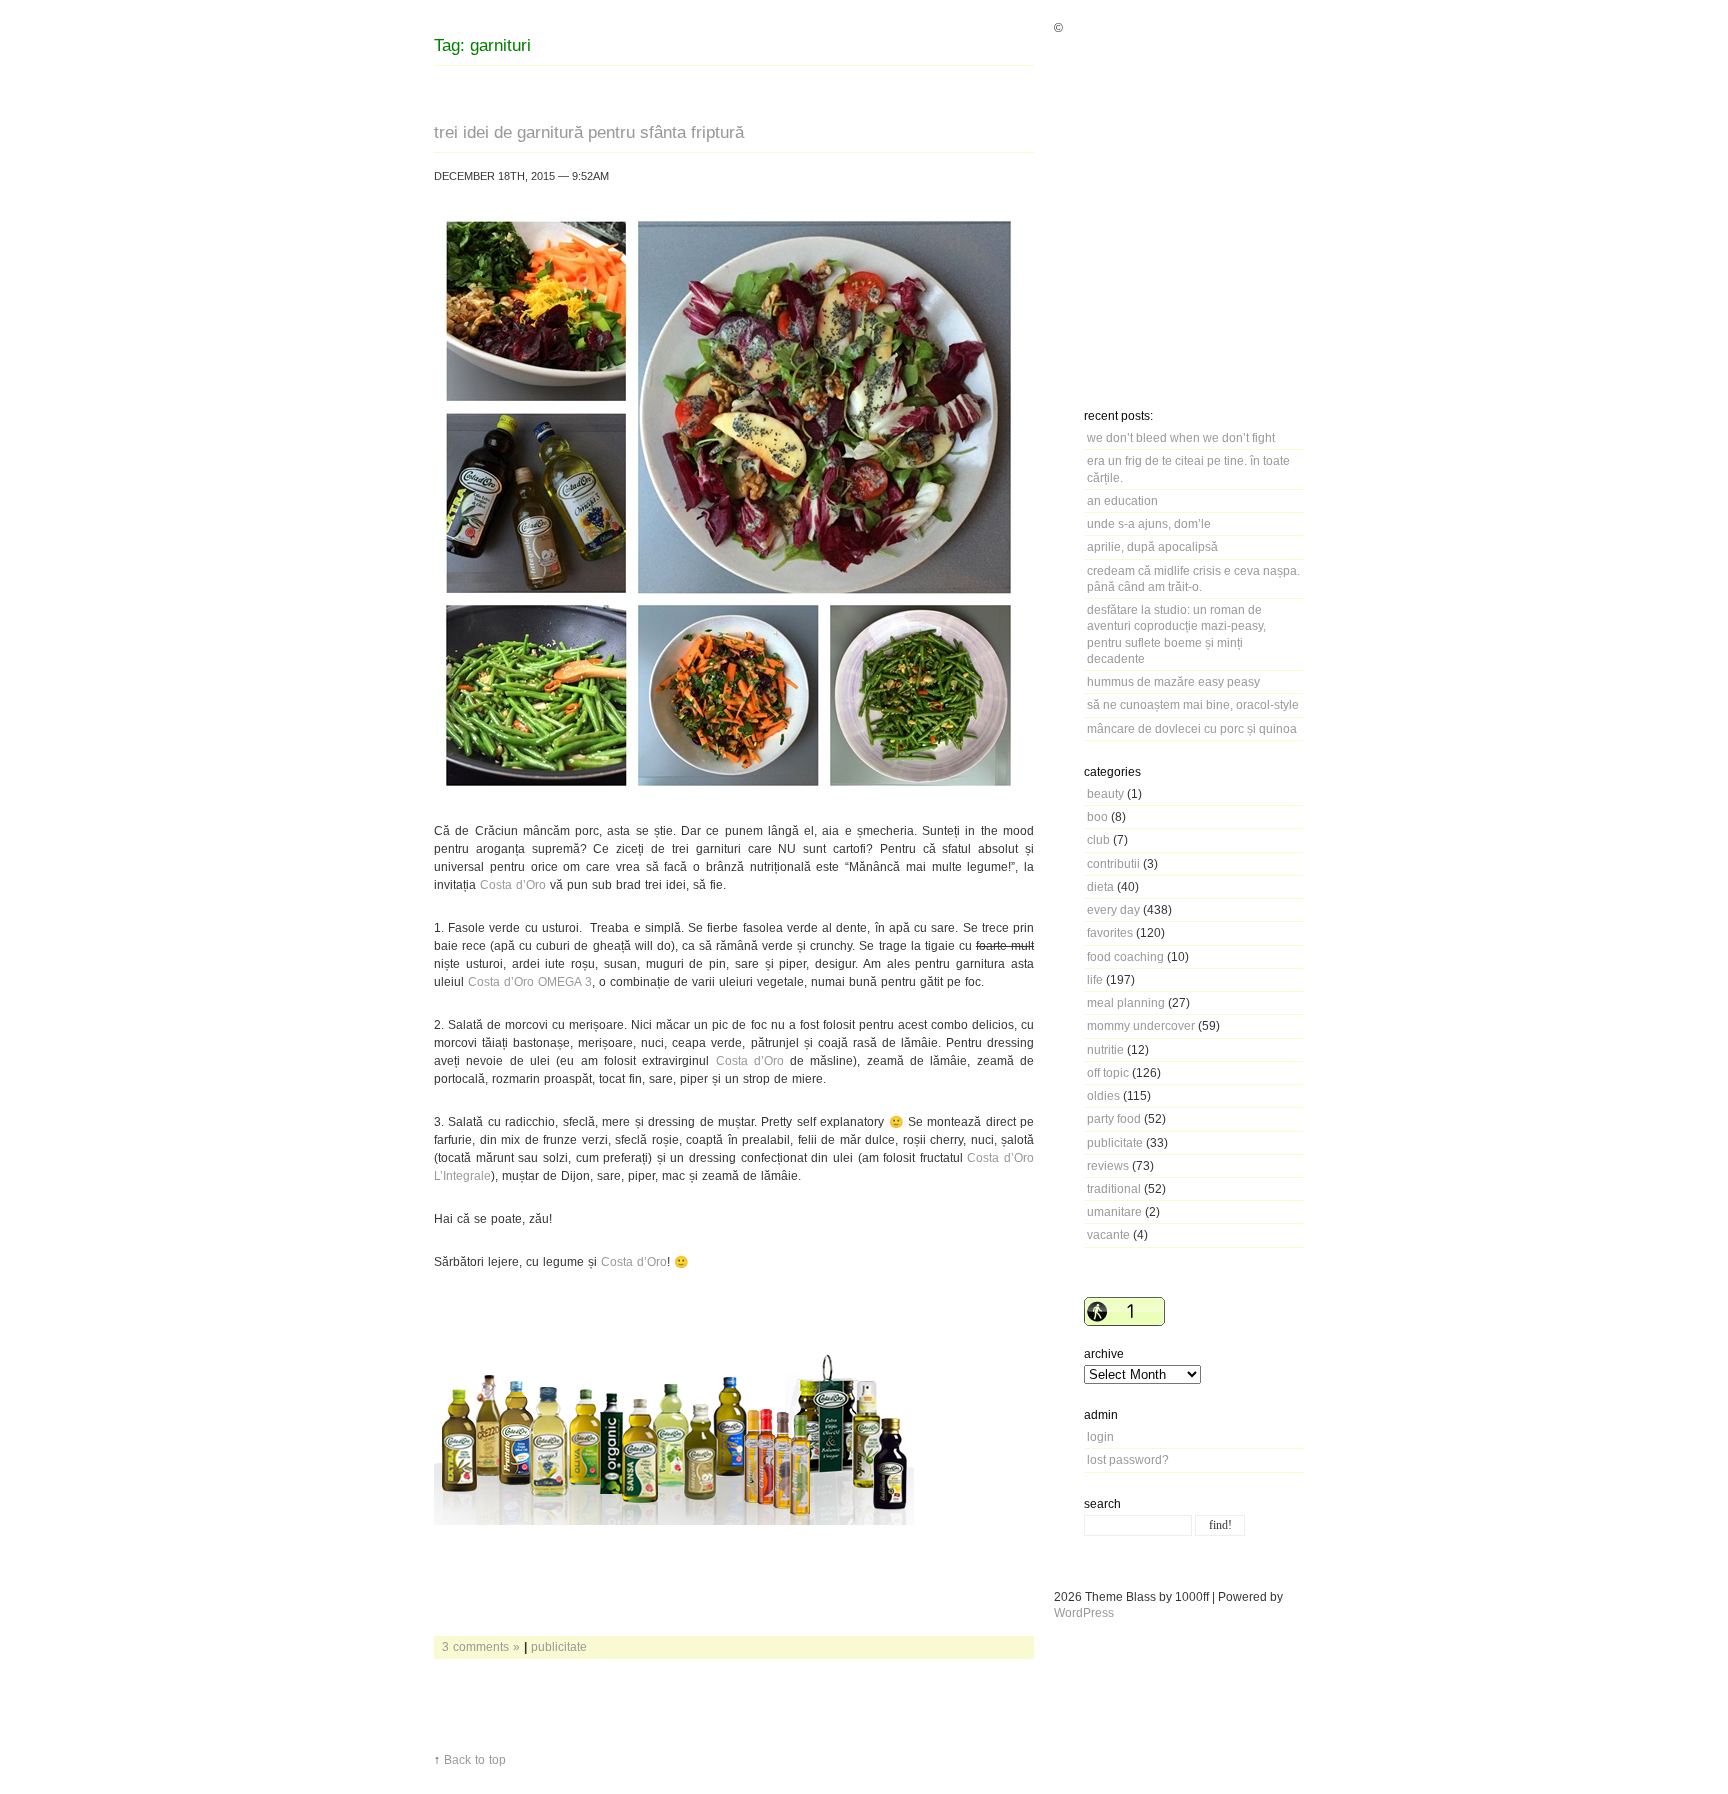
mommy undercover (1141, 1025)
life (1095, 979)
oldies (1103, 1095)
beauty (1105, 793)
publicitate (1115, 1142)
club (1098, 839)
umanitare (1114, 1211)
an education (1122, 500)
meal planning (1126, 1002)
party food (1114, 1118)
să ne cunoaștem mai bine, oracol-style (1193, 704)
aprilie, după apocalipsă (1152, 546)
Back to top (475, 1759)
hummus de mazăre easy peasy (1173, 681)
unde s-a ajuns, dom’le (1149, 523)
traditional (1114, 1188)
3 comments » (481, 1646)
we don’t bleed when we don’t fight (1181, 437)
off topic (1108, 1072)
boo (1097, 816)
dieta (1100, 886)
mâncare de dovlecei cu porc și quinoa (1192, 728)
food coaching (1125, 956)
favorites (1110, 932)
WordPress (1084, 1612)
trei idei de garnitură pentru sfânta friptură (589, 132)
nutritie (1105, 1049)
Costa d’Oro (513, 884)
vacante (1108, 1234)
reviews (1108, 1165)
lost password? (1128, 1459)
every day (1113, 909)
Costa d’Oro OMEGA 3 (530, 981)
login (1100, 1436)
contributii (1113, 863)
